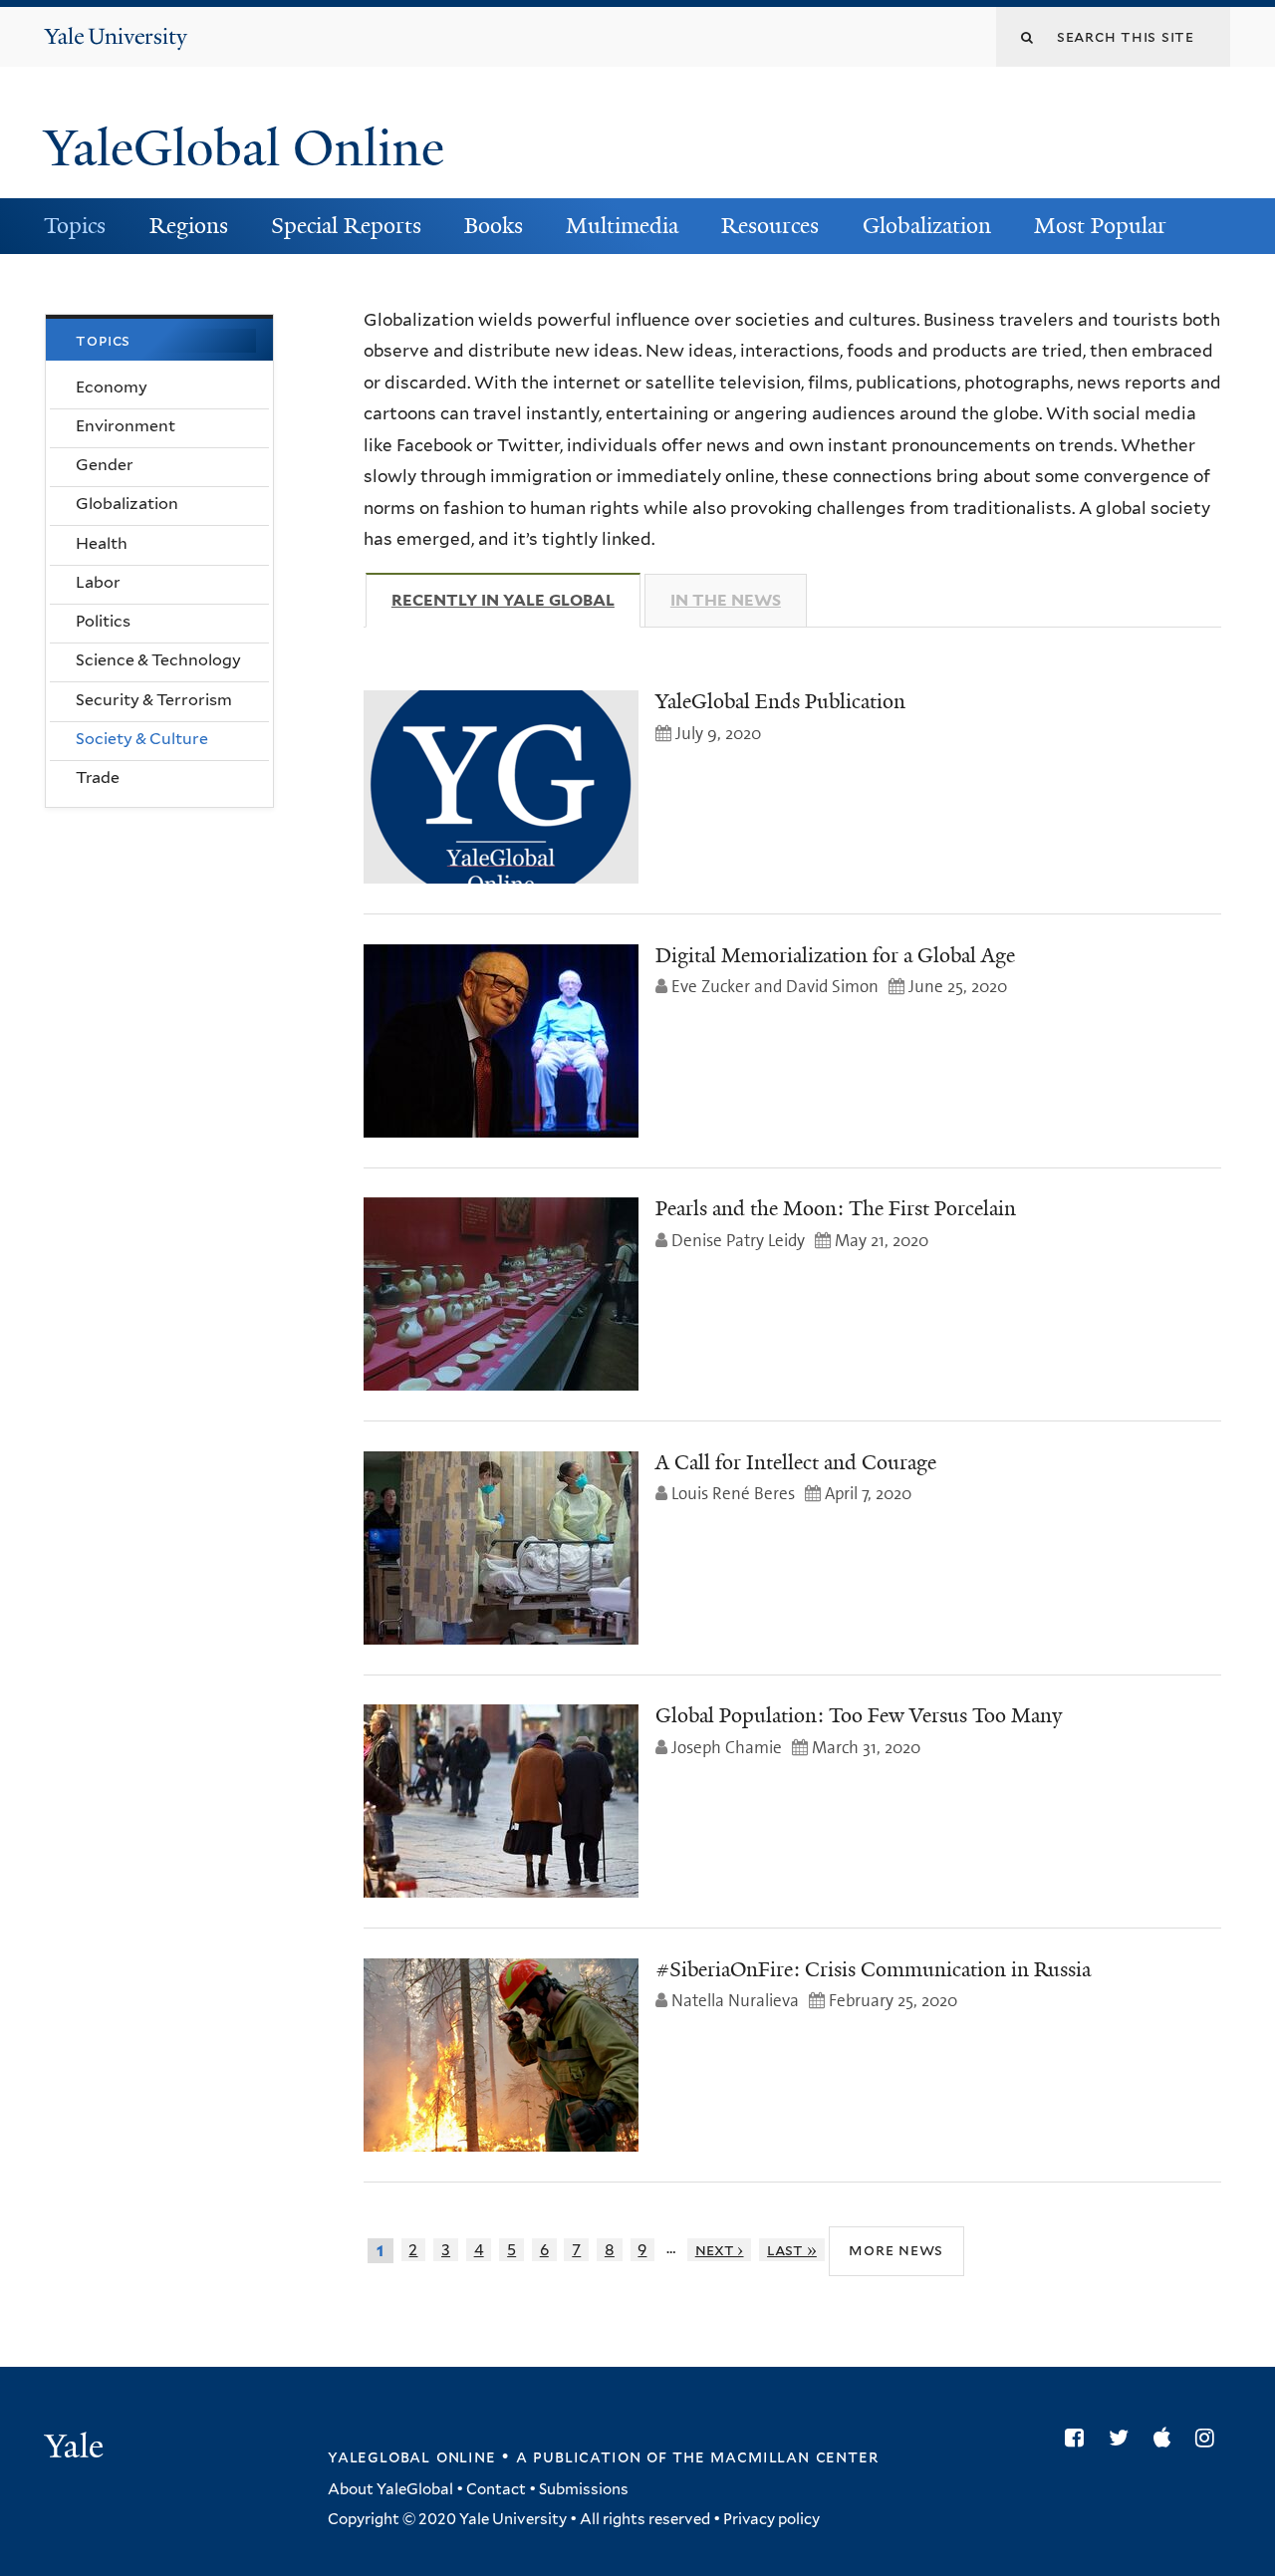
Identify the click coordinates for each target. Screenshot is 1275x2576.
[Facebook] (1079, 2438)
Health (102, 543)
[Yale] (77, 2448)
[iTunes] (1167, 2438)
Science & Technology (158, 660)
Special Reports (346, 226)
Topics (75, 226)
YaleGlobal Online (244, 148)
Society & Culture (142, 739)
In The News (726, 600)
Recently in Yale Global (516, 600)
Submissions (584, 2489)
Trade (98, 777)
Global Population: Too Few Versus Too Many (859, 1715)
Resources (770, 226)
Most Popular (1100, 226)
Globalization (927, 226)
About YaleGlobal (390, 2489)
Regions (189, 226)
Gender (105, 465)
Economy (112, 387)
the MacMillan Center (775, 2456)
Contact (496, 2489)
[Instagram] (1210, 2438)
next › (720, 2250)
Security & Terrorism (154, 700)
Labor (98, 582)
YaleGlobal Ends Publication (780, 701)
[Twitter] (1124, 2438)
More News (896, 2250)
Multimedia (622, 226)
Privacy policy (771, 2519)
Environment (126, 426)
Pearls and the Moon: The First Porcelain (836, 1208)
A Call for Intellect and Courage (796, 1462)
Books (494, 226)
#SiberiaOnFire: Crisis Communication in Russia (873, 1969)
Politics (103, 621)
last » (792, 2250)
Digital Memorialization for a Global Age (835, 955)
